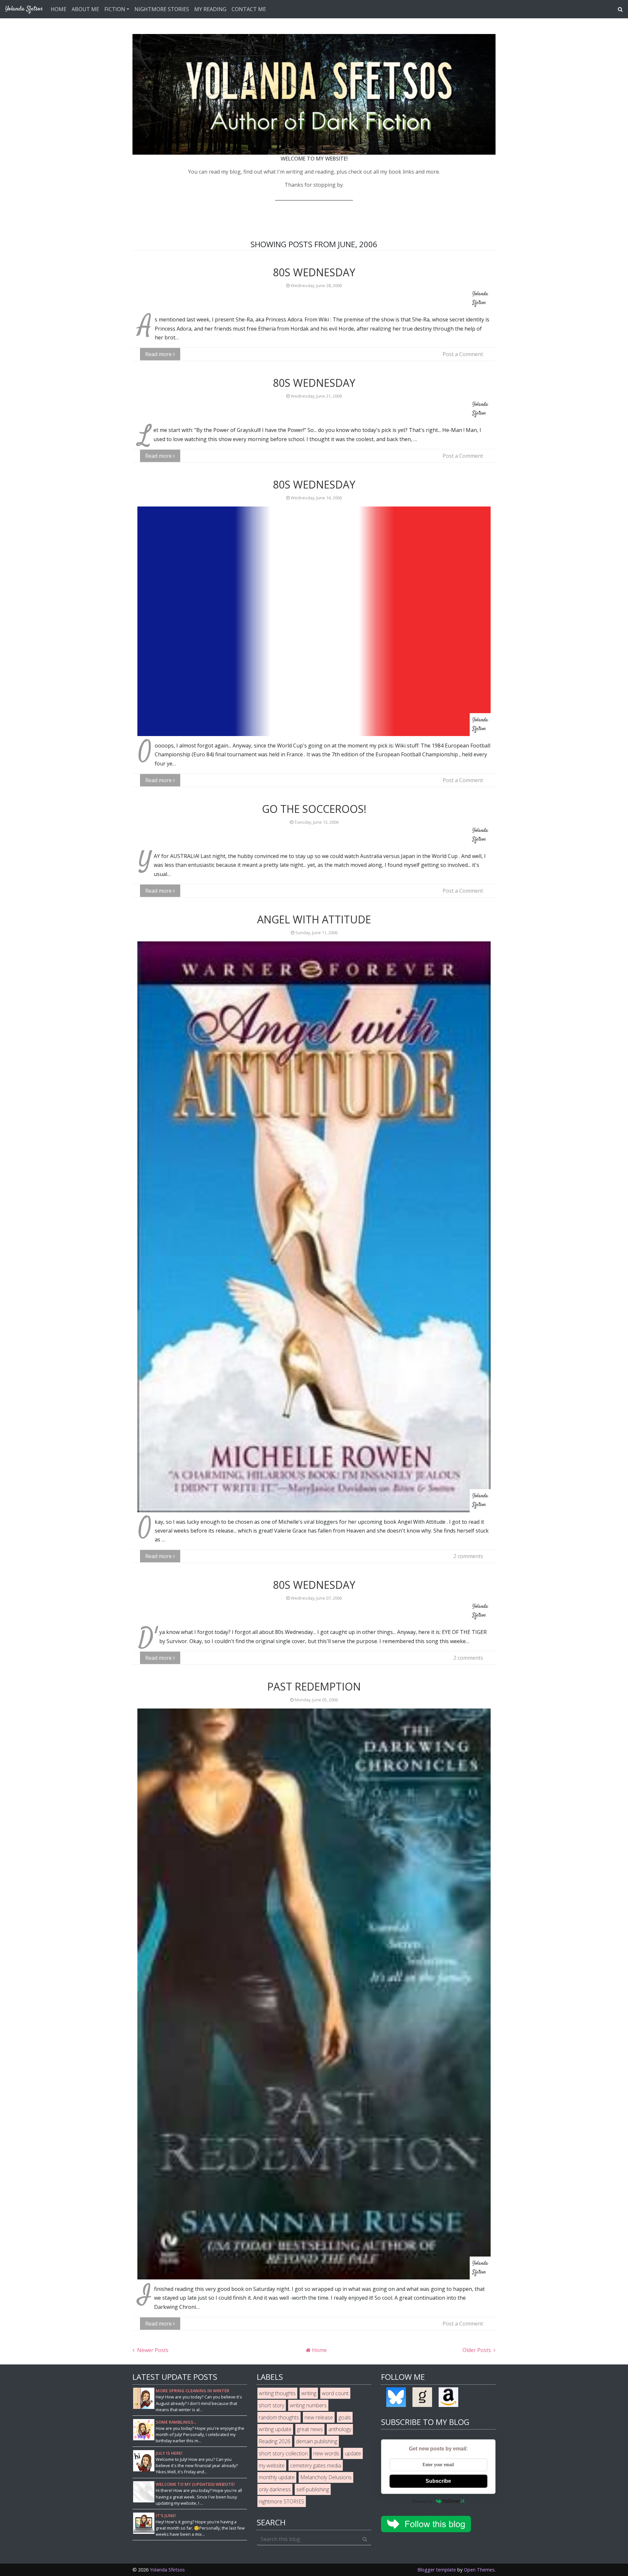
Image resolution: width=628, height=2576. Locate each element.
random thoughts (279, 2417)
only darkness (275, 2489)
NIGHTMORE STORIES (162, 9)
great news (310, 2429)
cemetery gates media (316, 2465)
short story (271, 2405)
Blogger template (437, 2570)
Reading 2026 (275, 2441)
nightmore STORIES (281, 2501)
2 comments (468, 1556)
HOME (59, 9)
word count (335, 2393)
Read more (159, 354)
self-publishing (313, 2489)
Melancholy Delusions (326, 2477)
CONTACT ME (249, 9)
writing (309, 2393)
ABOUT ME (85, 9)
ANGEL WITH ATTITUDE (314, 919)
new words (326, 2453)
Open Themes (479, 2570)
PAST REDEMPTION (314, 1686)
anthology (340, 2429)
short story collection (283, 2453)
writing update (275, 2429)
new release (319, 2417)
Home (319, 2350)
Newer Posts (152, 2350)
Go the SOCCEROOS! (314, 809)
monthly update (277, 2477)
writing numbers (308, 2405)
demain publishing (317, 2441)
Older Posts (477, 2350)
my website (272, 2465)
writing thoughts (277, 2393)
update (353, 2453)
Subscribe (438, 2481)
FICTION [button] (115, 9)
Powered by (422, 2501)
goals (345, 2417)
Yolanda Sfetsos (167, 2570)
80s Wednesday (314, 272)
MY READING (210, 9)
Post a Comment (463, 354)
